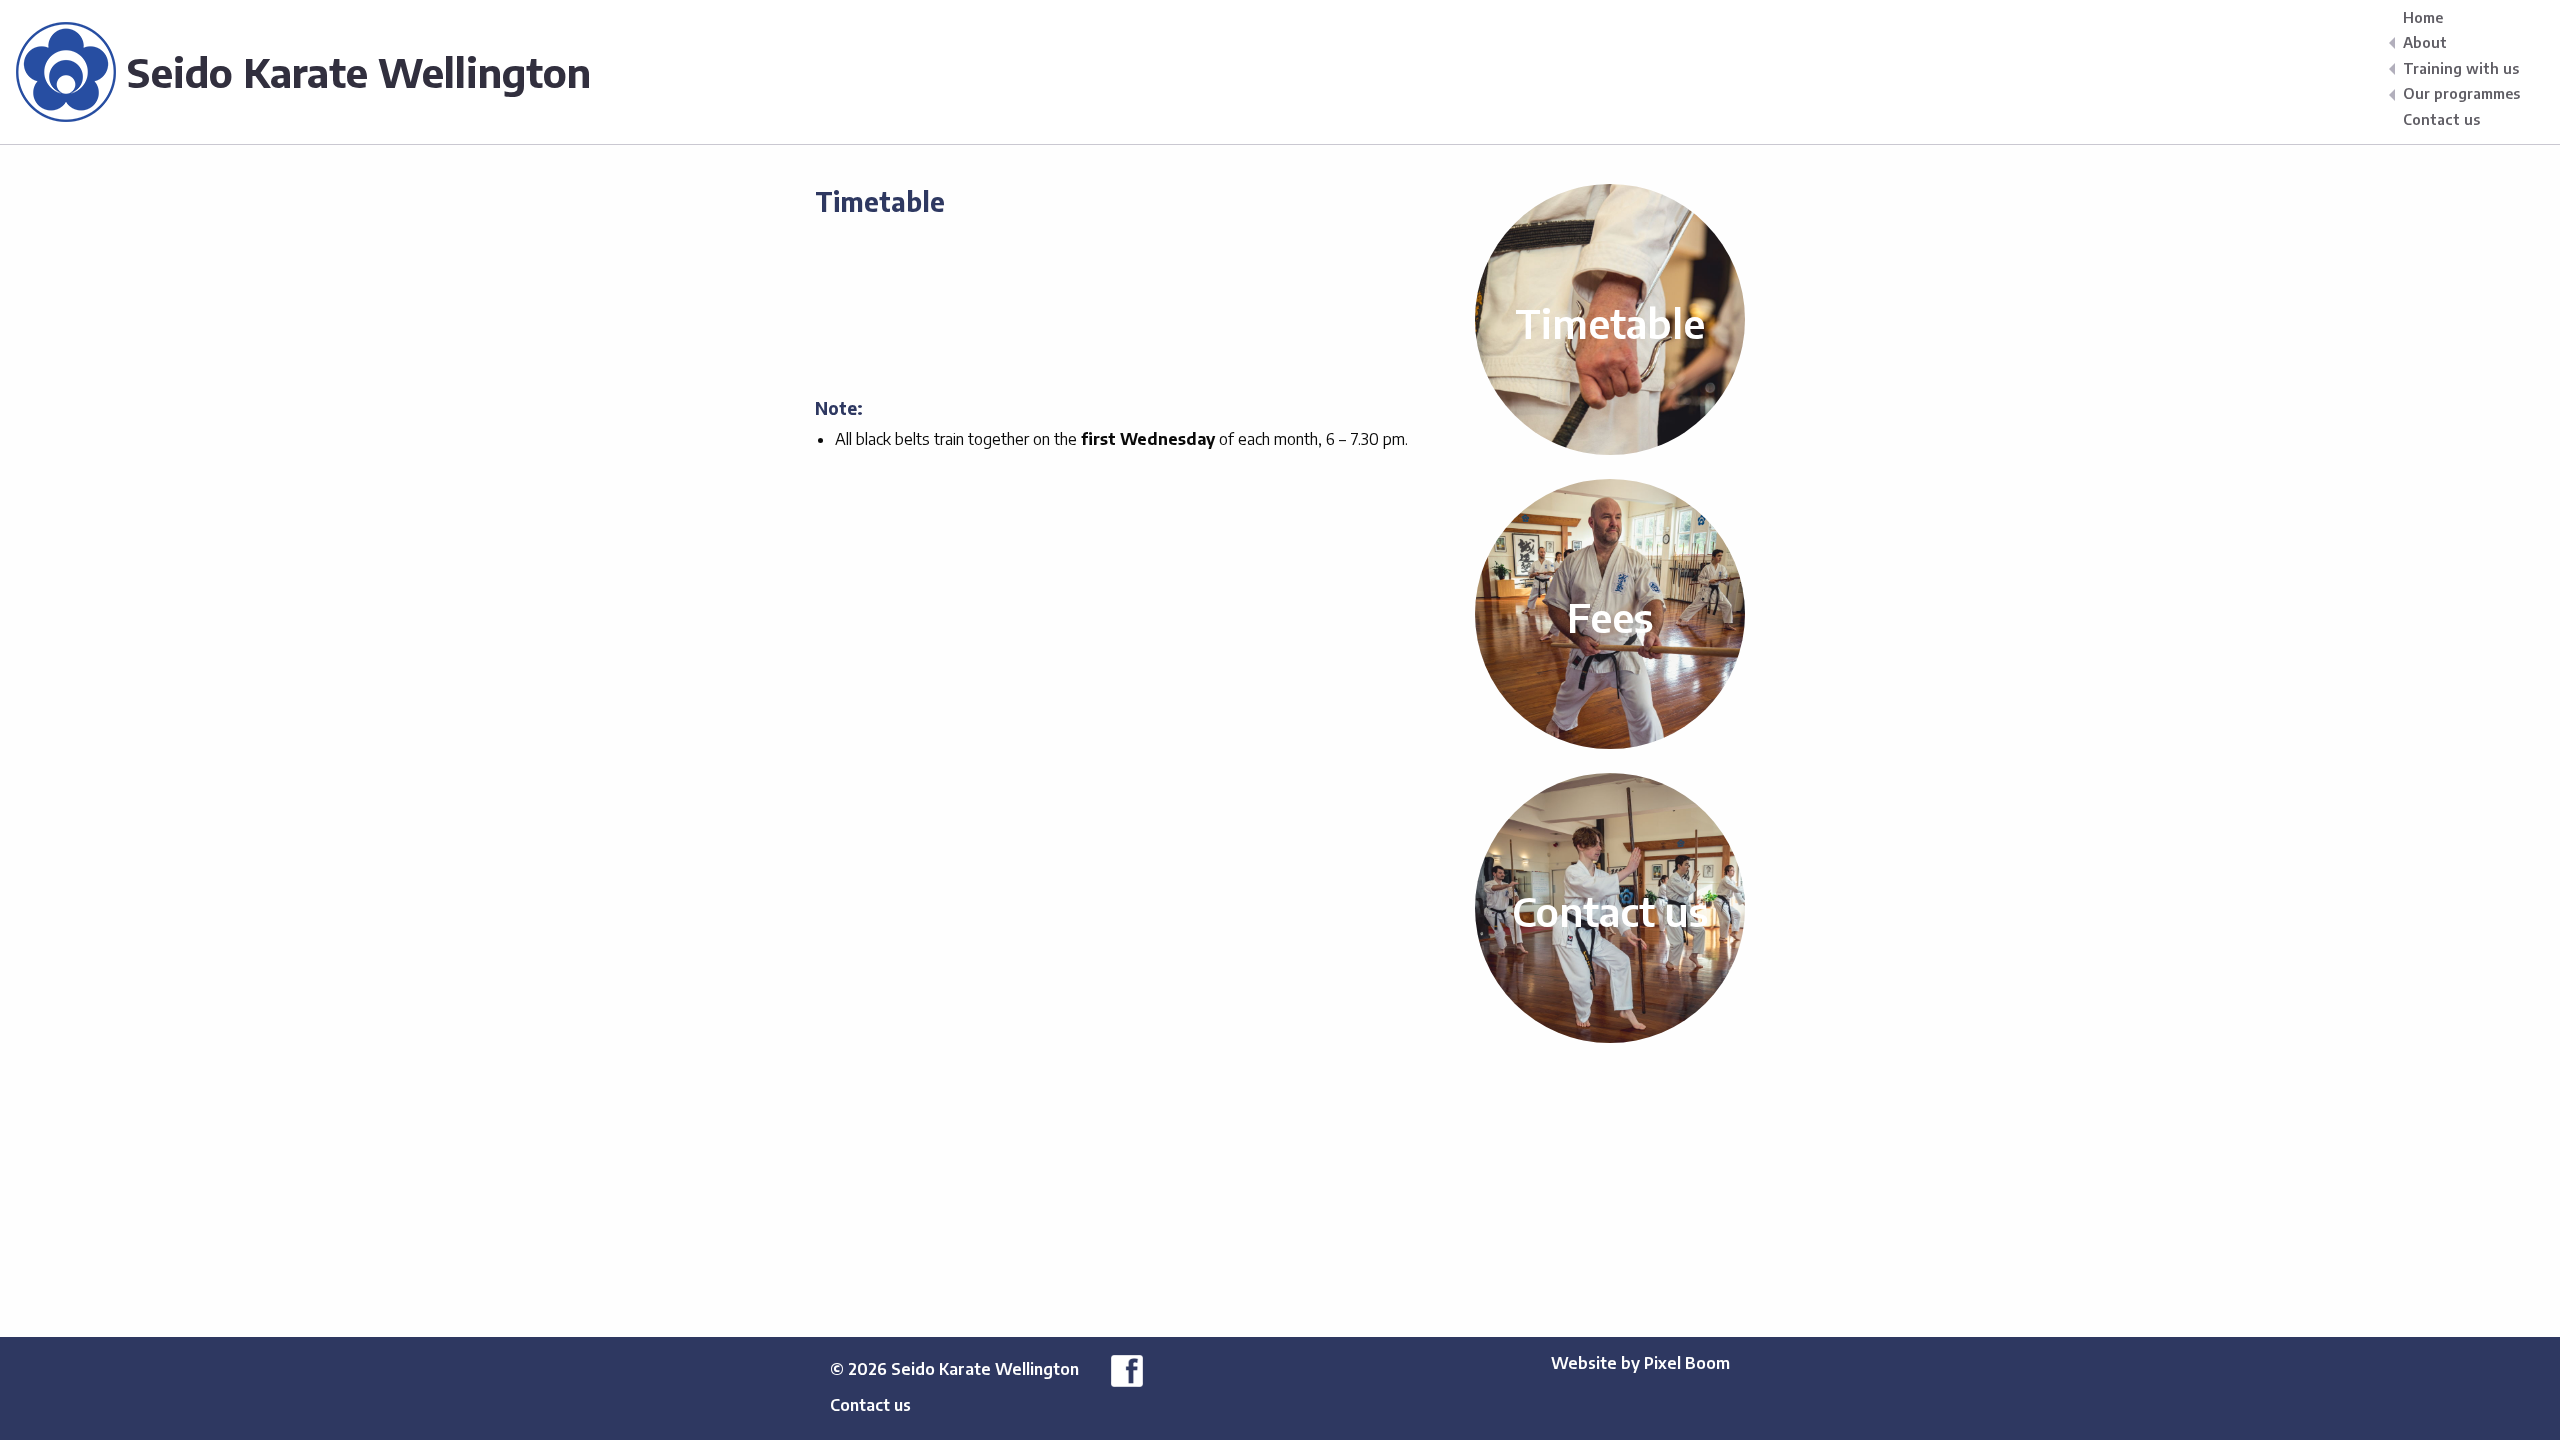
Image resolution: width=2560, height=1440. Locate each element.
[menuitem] (2465, 17)
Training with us (2461, 68)
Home (2423, 17)
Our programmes (2461, 94)
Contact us (2441, 119)
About (2425, 43)
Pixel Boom (1687, 1363)
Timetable (1610, 323)
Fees (1610, 617)
